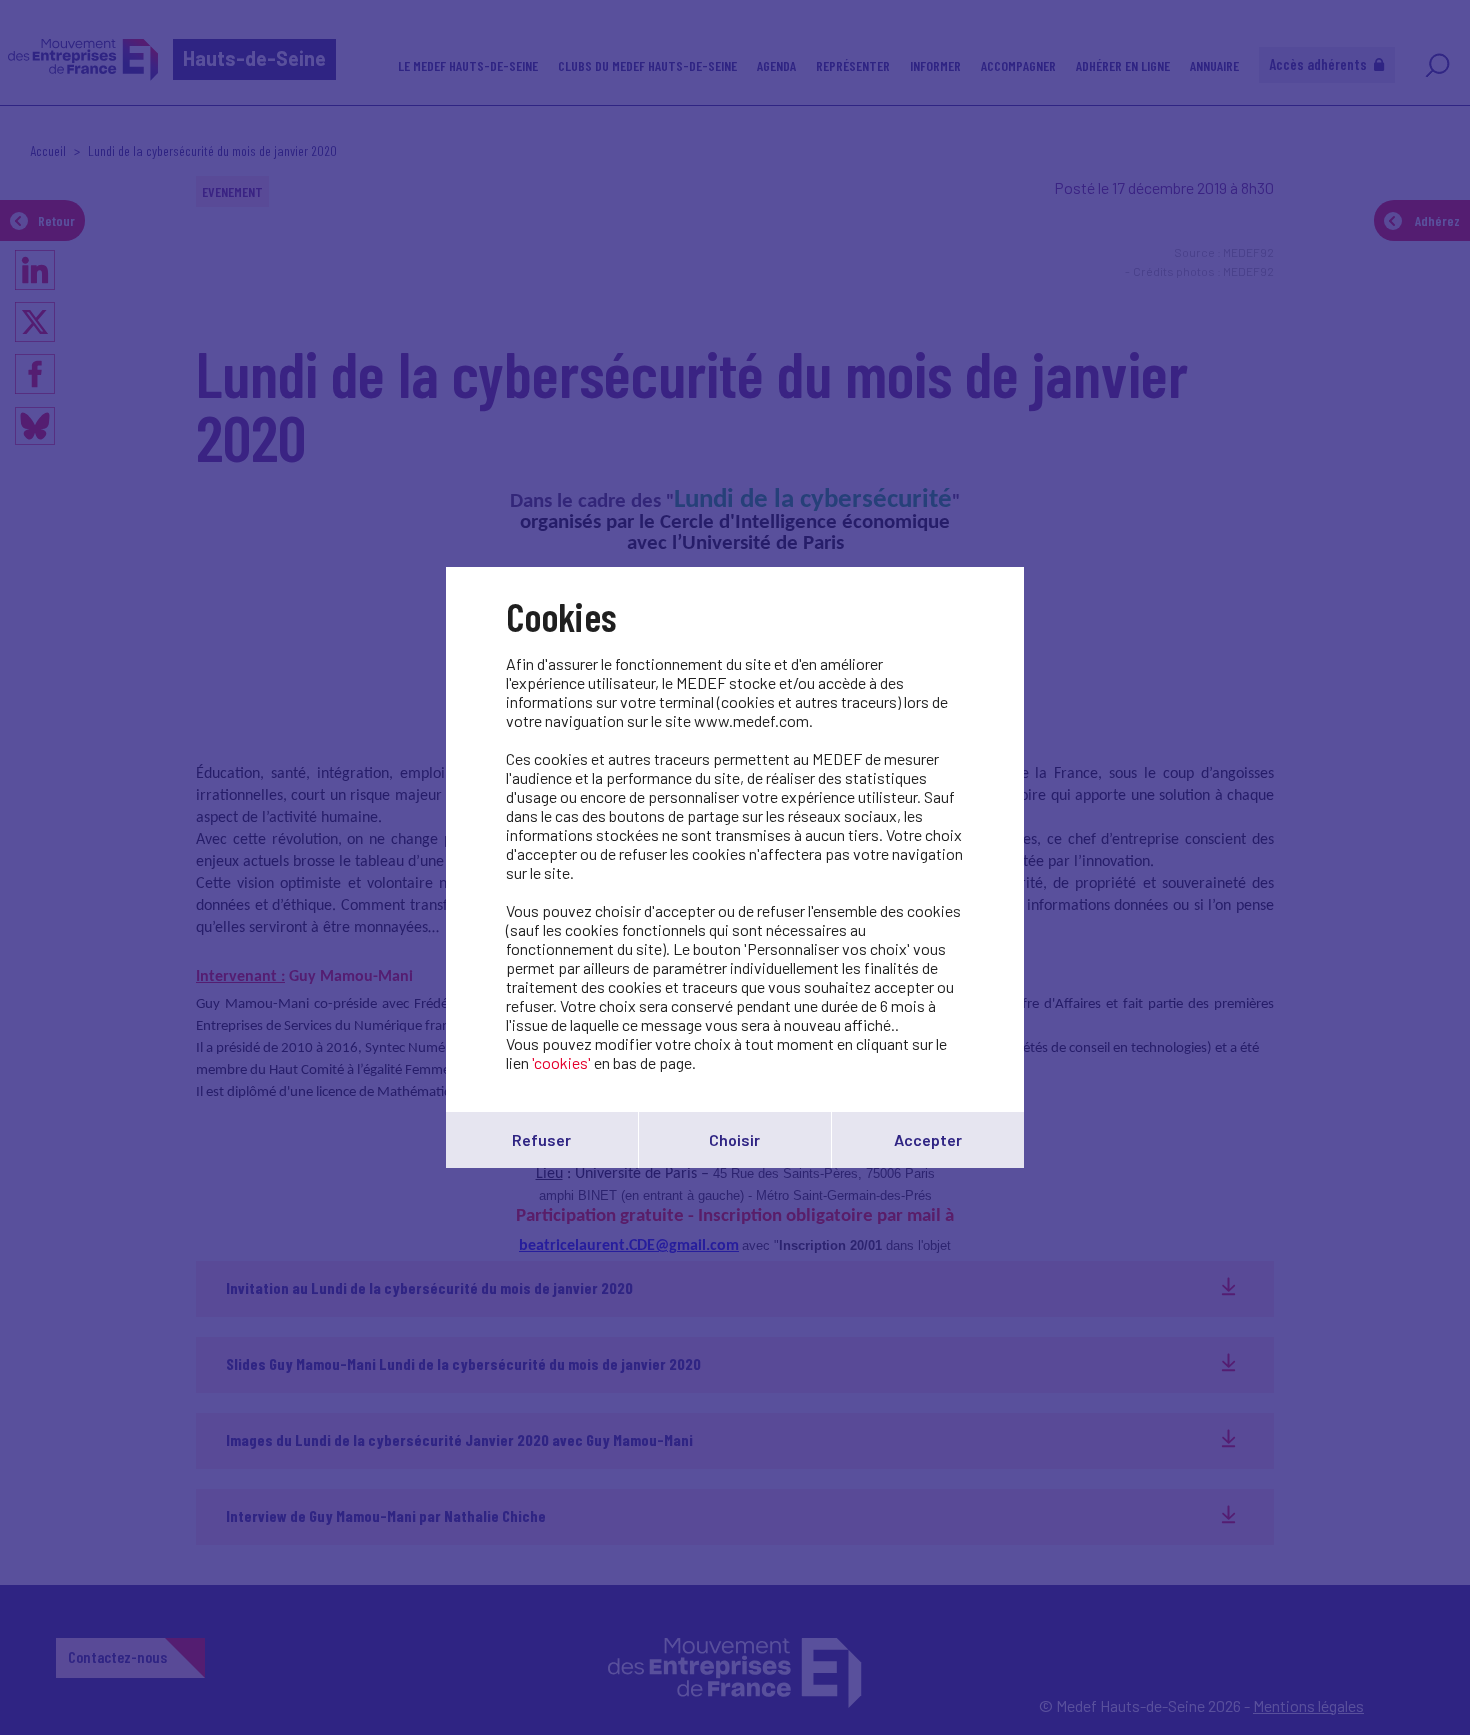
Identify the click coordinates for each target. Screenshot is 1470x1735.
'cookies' (561, 1062)
